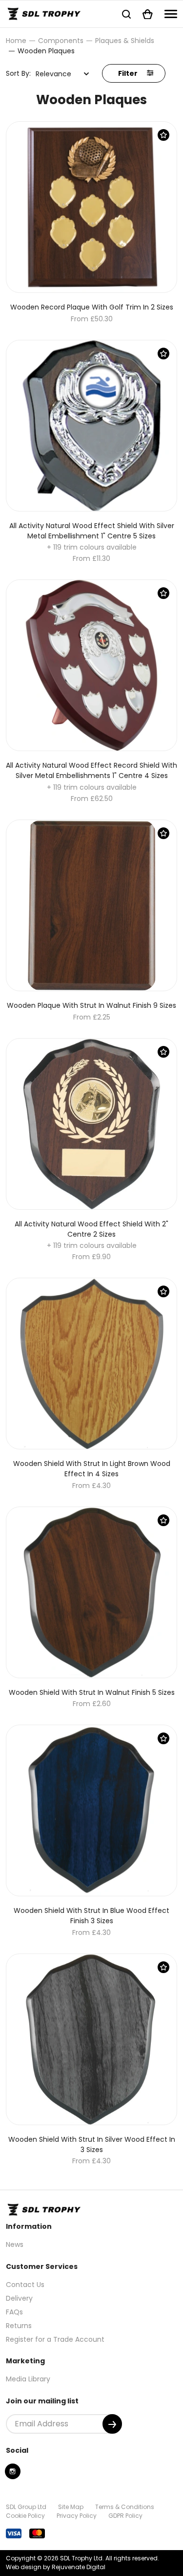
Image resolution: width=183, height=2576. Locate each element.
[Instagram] (13, 2471)
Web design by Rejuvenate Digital (56, 2567)
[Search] (126, 14)
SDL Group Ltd (26, 2507)
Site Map (71, 2507)
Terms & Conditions (125, 2507)
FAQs (14, 2312)
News (15, 2244)
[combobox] (62, 74)
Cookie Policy (25, 2516)
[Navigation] (171, 14)
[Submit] (112, 2424)
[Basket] (148, 14)
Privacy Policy (77, 2516)
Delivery (19, 2298)
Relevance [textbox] (53, 74)
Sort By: (18, 73)
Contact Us (25, 2285)
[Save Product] (163, 135)
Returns (19, 2326)
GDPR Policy (125, 2516)
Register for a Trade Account (55, 2339)
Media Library (28, 2379)
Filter (129, 73)
